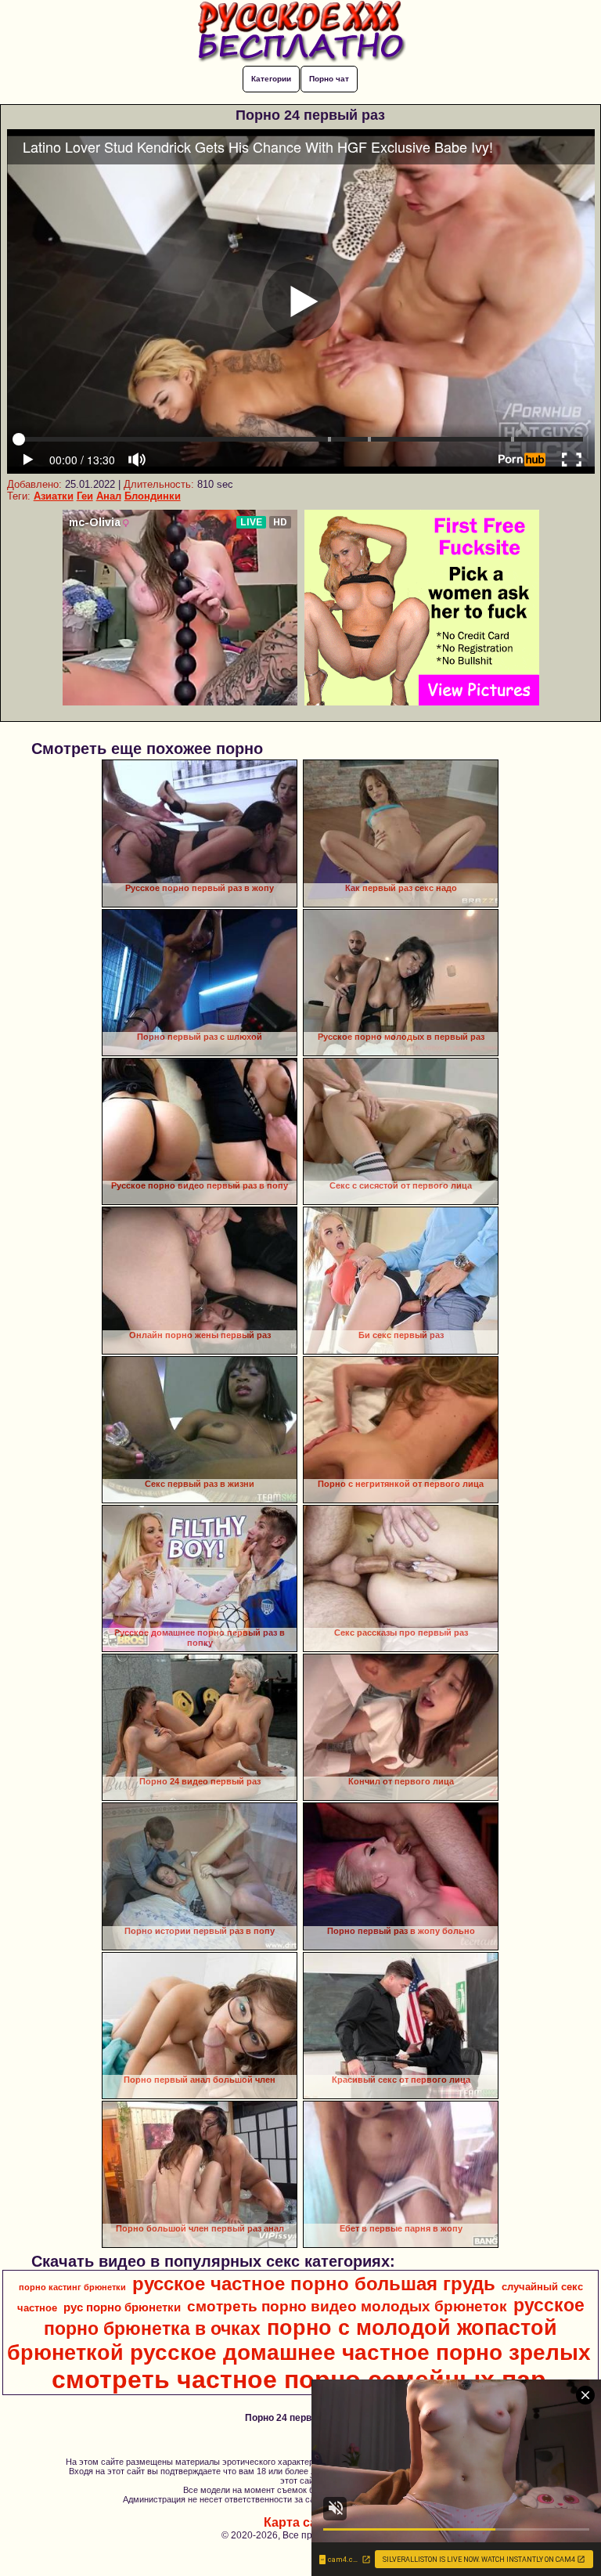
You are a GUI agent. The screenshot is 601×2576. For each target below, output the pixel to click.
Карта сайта (301, 2522)
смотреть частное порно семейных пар (299, 2379)
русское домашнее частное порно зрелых (360, 2352)
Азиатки (54, 496)
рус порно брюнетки (122, 2307)
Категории (271, 79)
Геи (85, 496)
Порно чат (329, 79)
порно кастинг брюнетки (72, 2287)
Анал (109, 496)
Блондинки (153, 496)
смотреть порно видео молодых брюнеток (347, 2306)
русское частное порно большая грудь (314, 2284)
